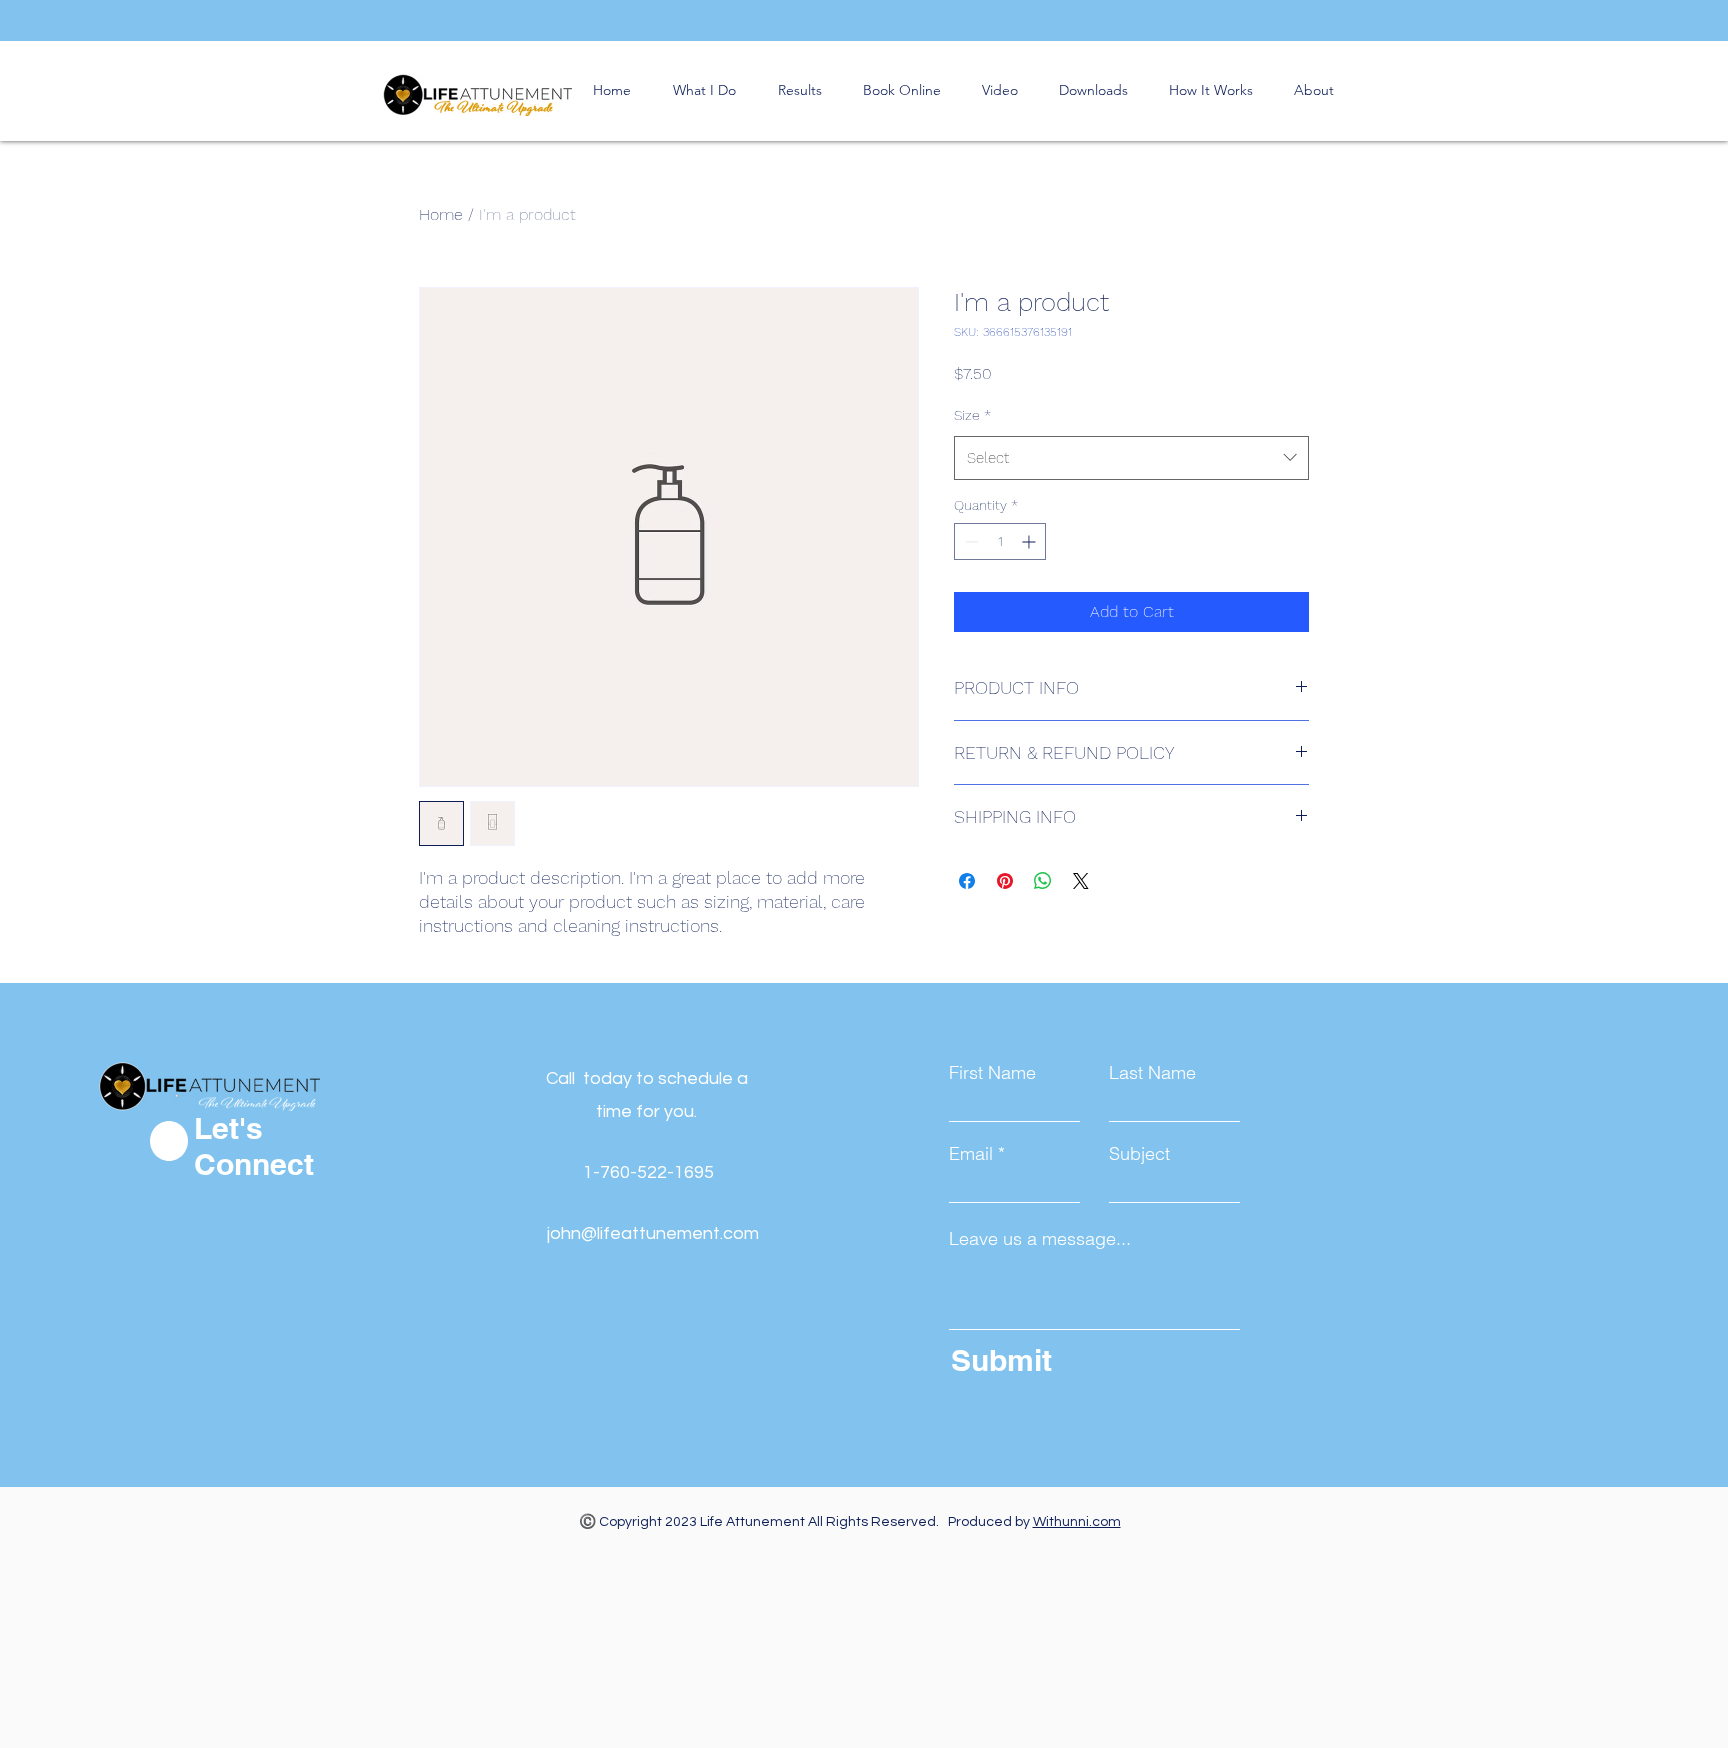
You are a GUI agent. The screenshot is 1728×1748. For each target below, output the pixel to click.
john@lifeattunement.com (653, 1233)
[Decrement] (969, 541)
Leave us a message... (1040, 1239)
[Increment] (1030, 541)
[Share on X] (1081, 881)
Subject (1139, 1154)
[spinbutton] (1000, 541)
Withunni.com (1077, 1522)
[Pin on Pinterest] (1005, 881)
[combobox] (1131, 458)
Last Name (1152, 1073)
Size (972, 415)
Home (441, 214)
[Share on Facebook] (967, 881)
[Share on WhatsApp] (1043, 881)
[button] (901, 90)
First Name (992, 1073)
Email (971, 1154)
